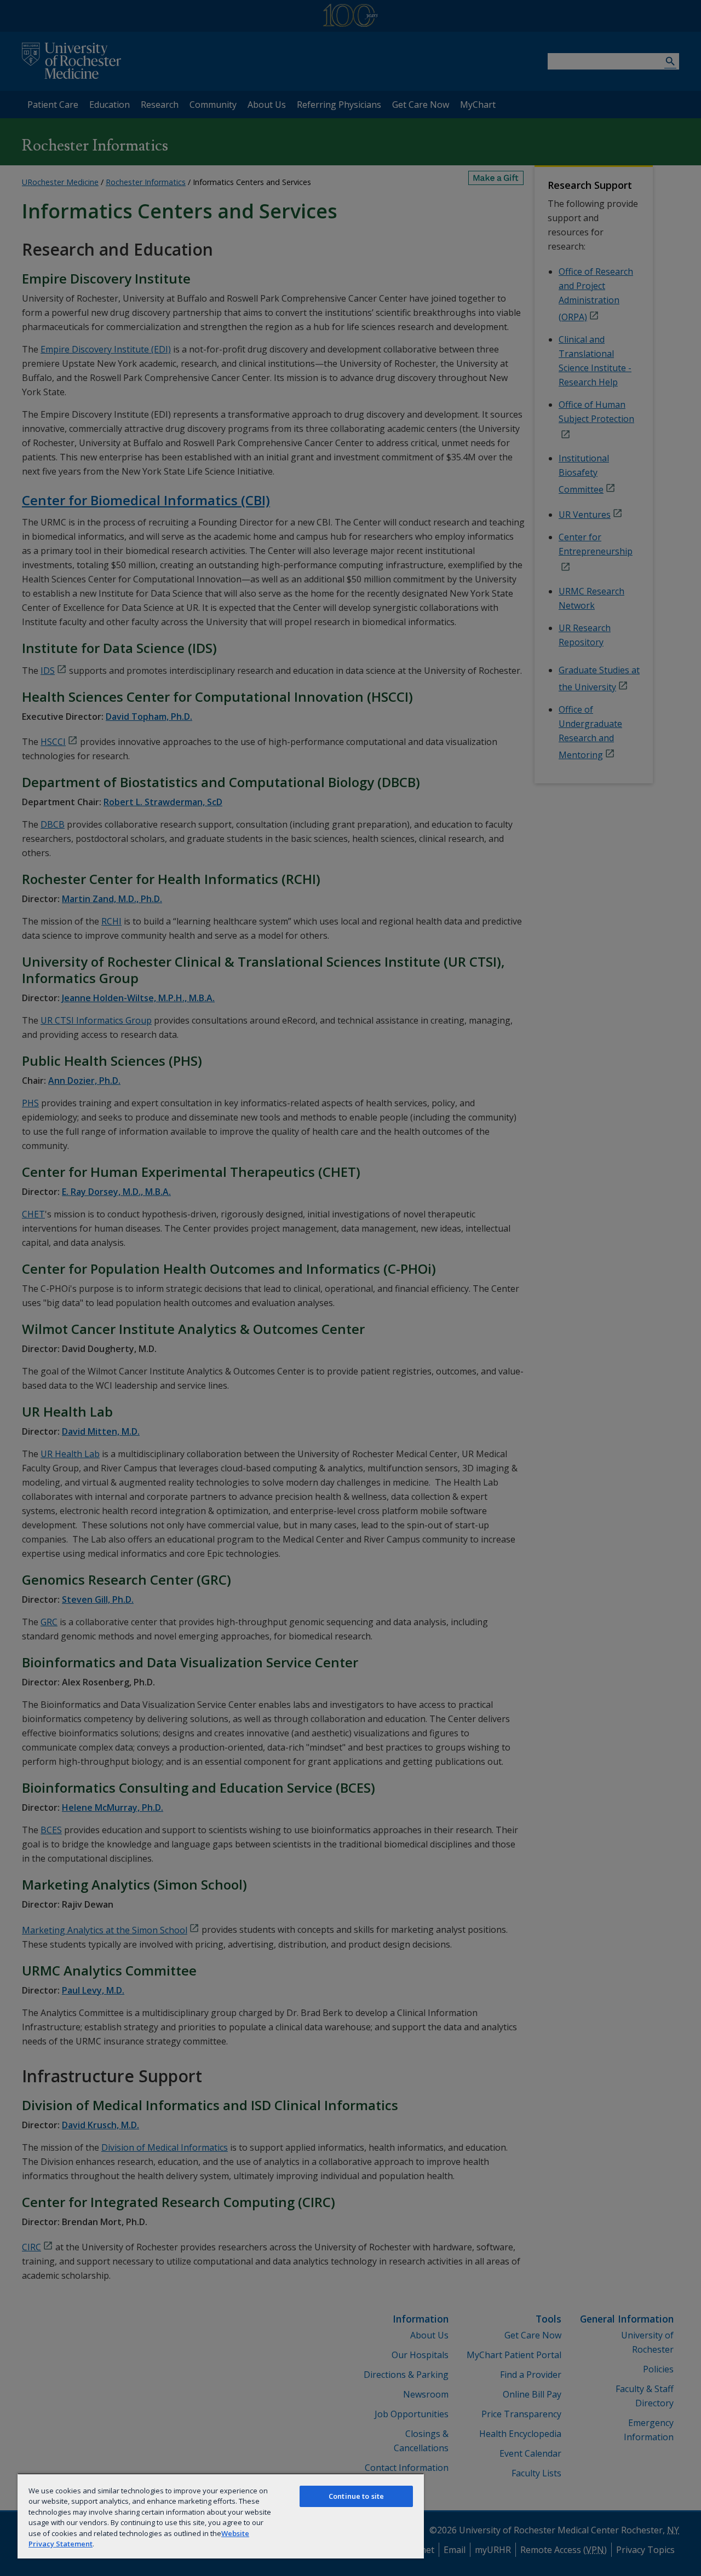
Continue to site (356, 2496)
